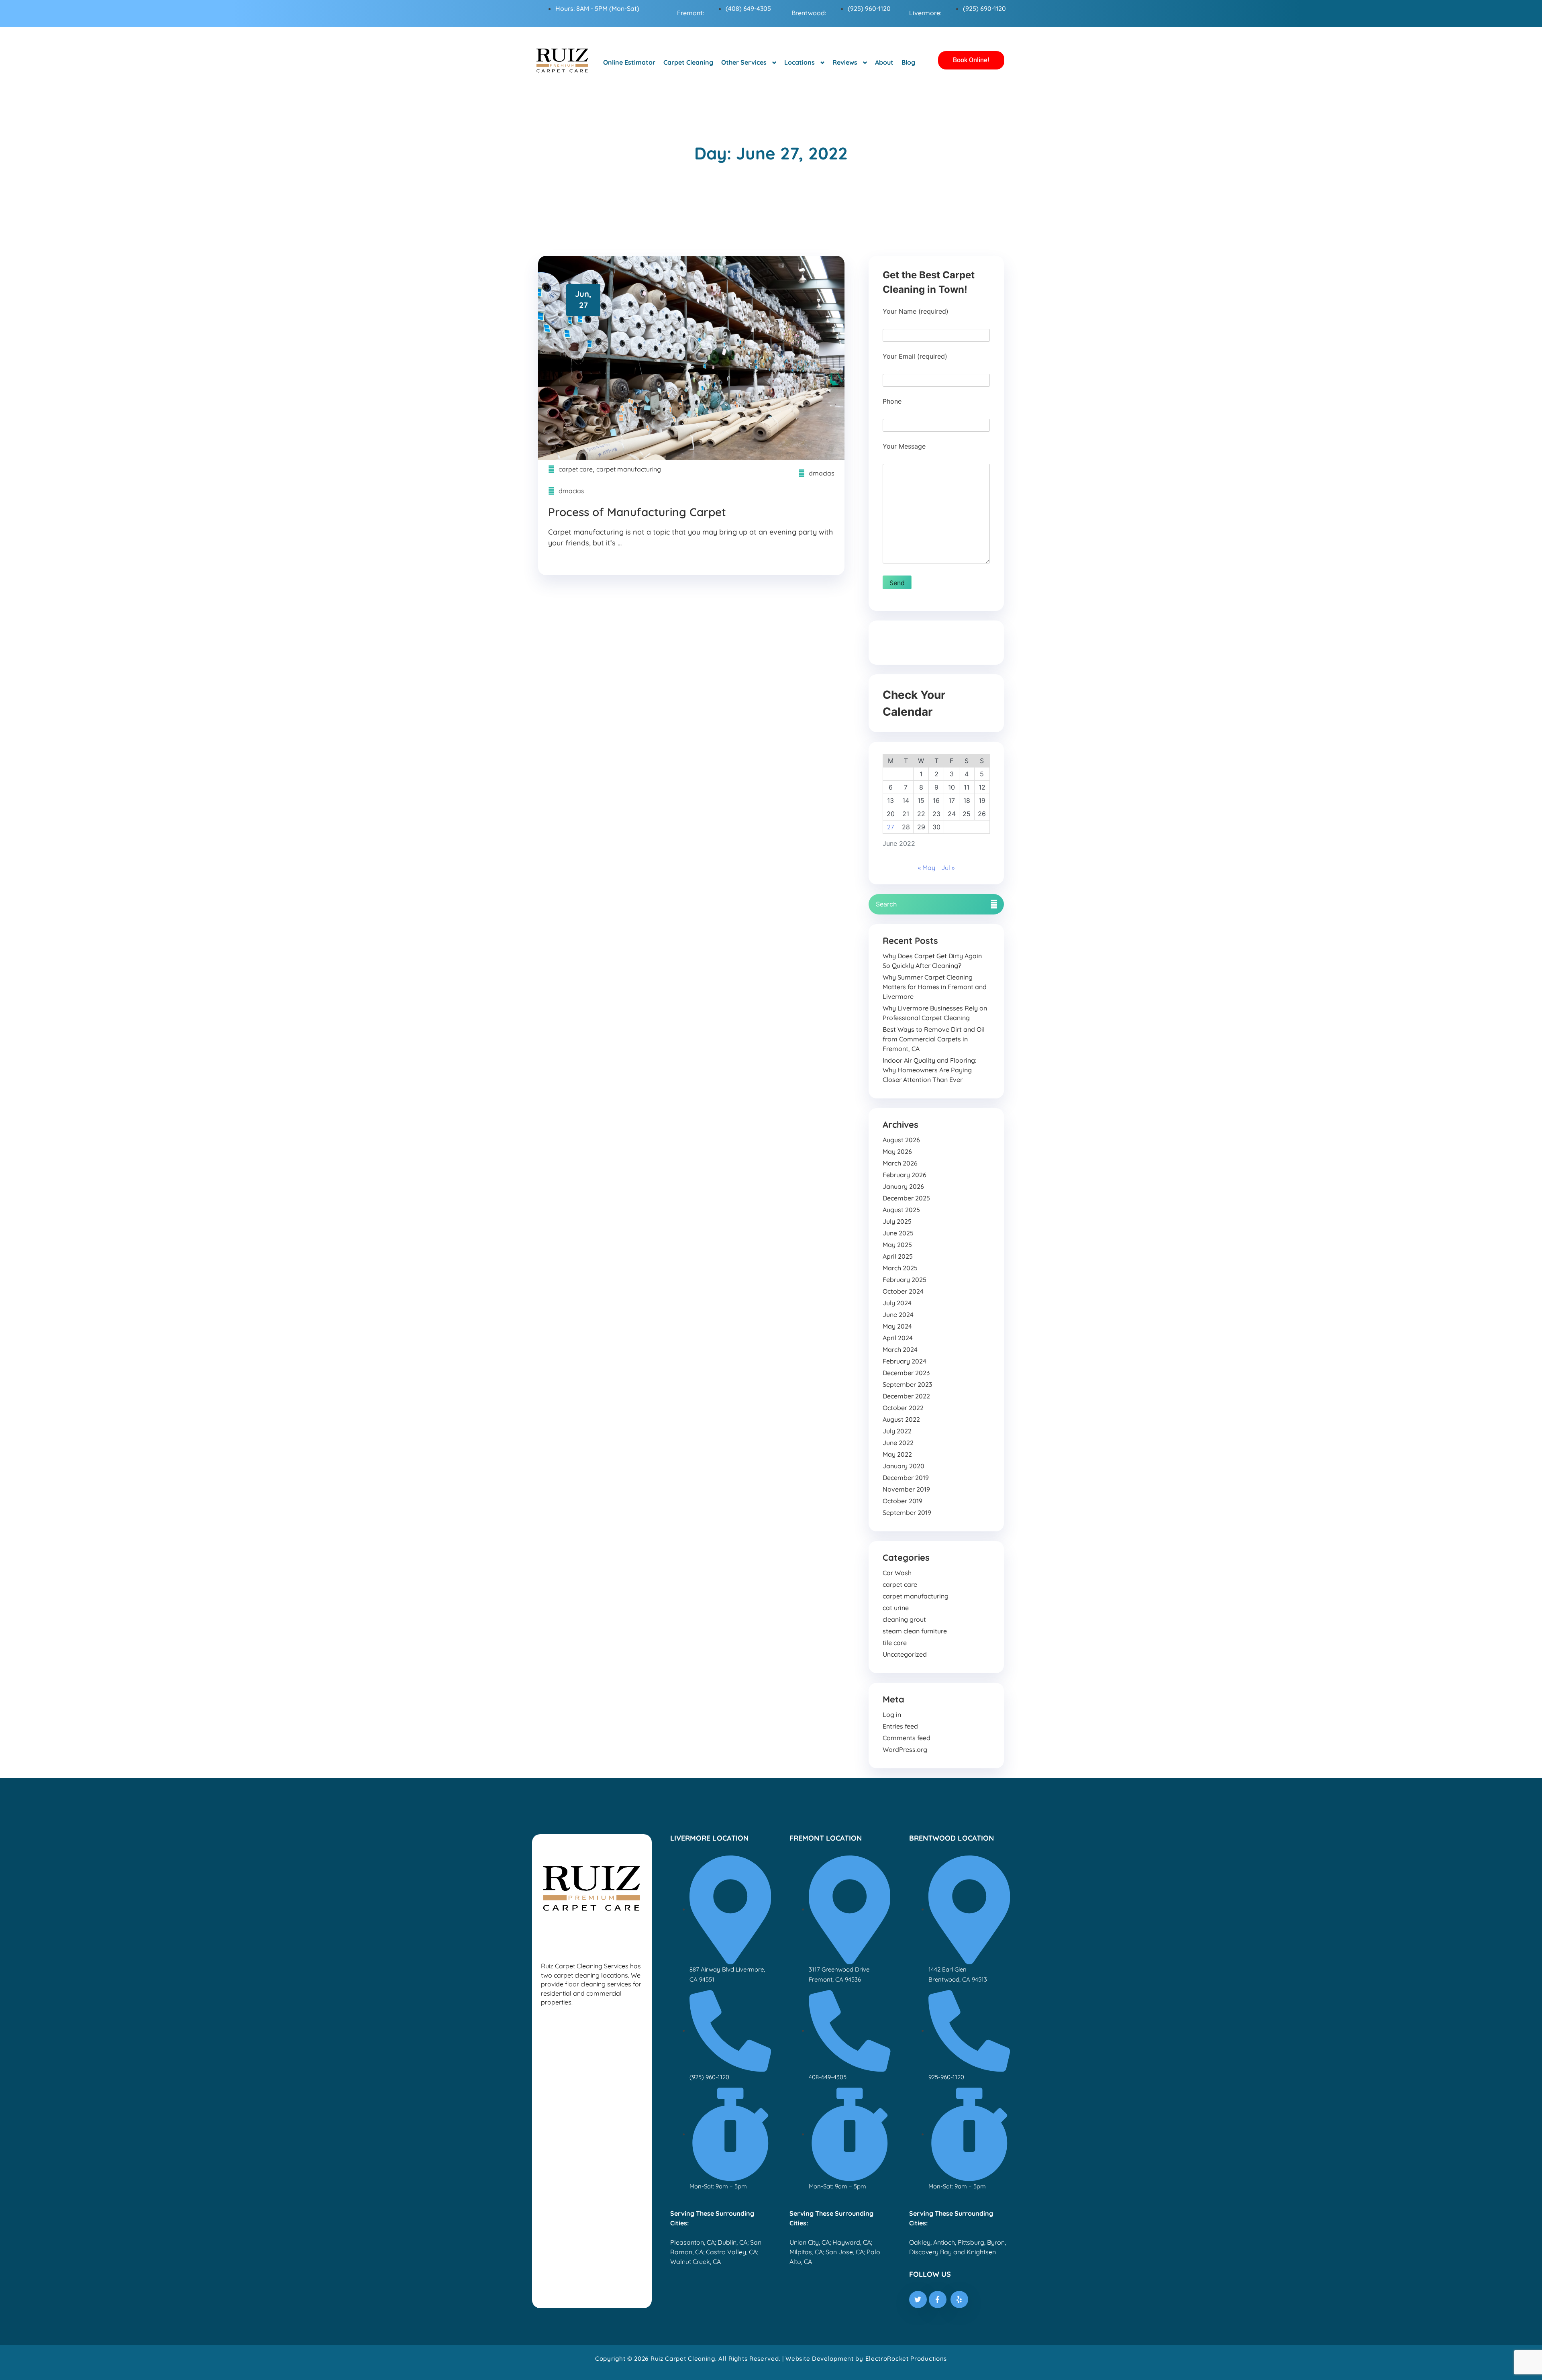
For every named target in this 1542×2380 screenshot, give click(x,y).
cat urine (896, 1608)
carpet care (576, 469)
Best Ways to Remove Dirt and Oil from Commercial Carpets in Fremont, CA (934, 1039)
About (884, 62)
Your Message (904, 446)
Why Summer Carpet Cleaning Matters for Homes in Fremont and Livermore (935, 987)
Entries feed (900, 1726)
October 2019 (903, 1501)
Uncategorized (905, 1654)
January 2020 (904, 1466)
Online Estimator (629, 62)
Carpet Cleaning (688, 62)
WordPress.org (905, 1749)
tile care (895, 1643)
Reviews (845, 62)
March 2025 (900, 1268)
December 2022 (906, 1396)
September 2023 (907, 1384)
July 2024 (897, 1303)
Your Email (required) (915, 356)
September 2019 (907, 1513)
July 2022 (897, 1431)
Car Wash (897, 1573)
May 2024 (897, 1326)
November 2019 (906, 1489)
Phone (892, 401)
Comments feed (907, 1738)
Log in (892, 1715)
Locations (800, 62)
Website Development (819, 2359)
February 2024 (905, 1361)
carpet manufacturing (629, 469)
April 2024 (898, 1338)
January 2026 (903, 1186)
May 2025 (897, 1245)
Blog (908, 62)
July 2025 (897, 1221)
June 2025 (898, 1233)
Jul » (948, 867)
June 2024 (898, 1315)
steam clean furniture (915, 1631)
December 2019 (906, 1478)
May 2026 (897, 1151)
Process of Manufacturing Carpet (637, 512)
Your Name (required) (916, 311)
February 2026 (905, 1175)
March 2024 (900, 1349)
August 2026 (901, 1140)
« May (927, 867)
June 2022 (898, 1443)
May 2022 (897, 1454)
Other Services (744, 62)
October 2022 (903, 1408)
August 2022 (901, 1419)
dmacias (822, 473)
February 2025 (905, 1280)
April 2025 (898, 1256)
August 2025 (901, 1210)
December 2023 (906, 1373)
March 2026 (900, 1163)
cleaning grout (904, 1619)
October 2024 (903, 1291)
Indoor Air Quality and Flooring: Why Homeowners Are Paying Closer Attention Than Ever (929, 1070)
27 (890, 827)
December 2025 (906, 1198)
